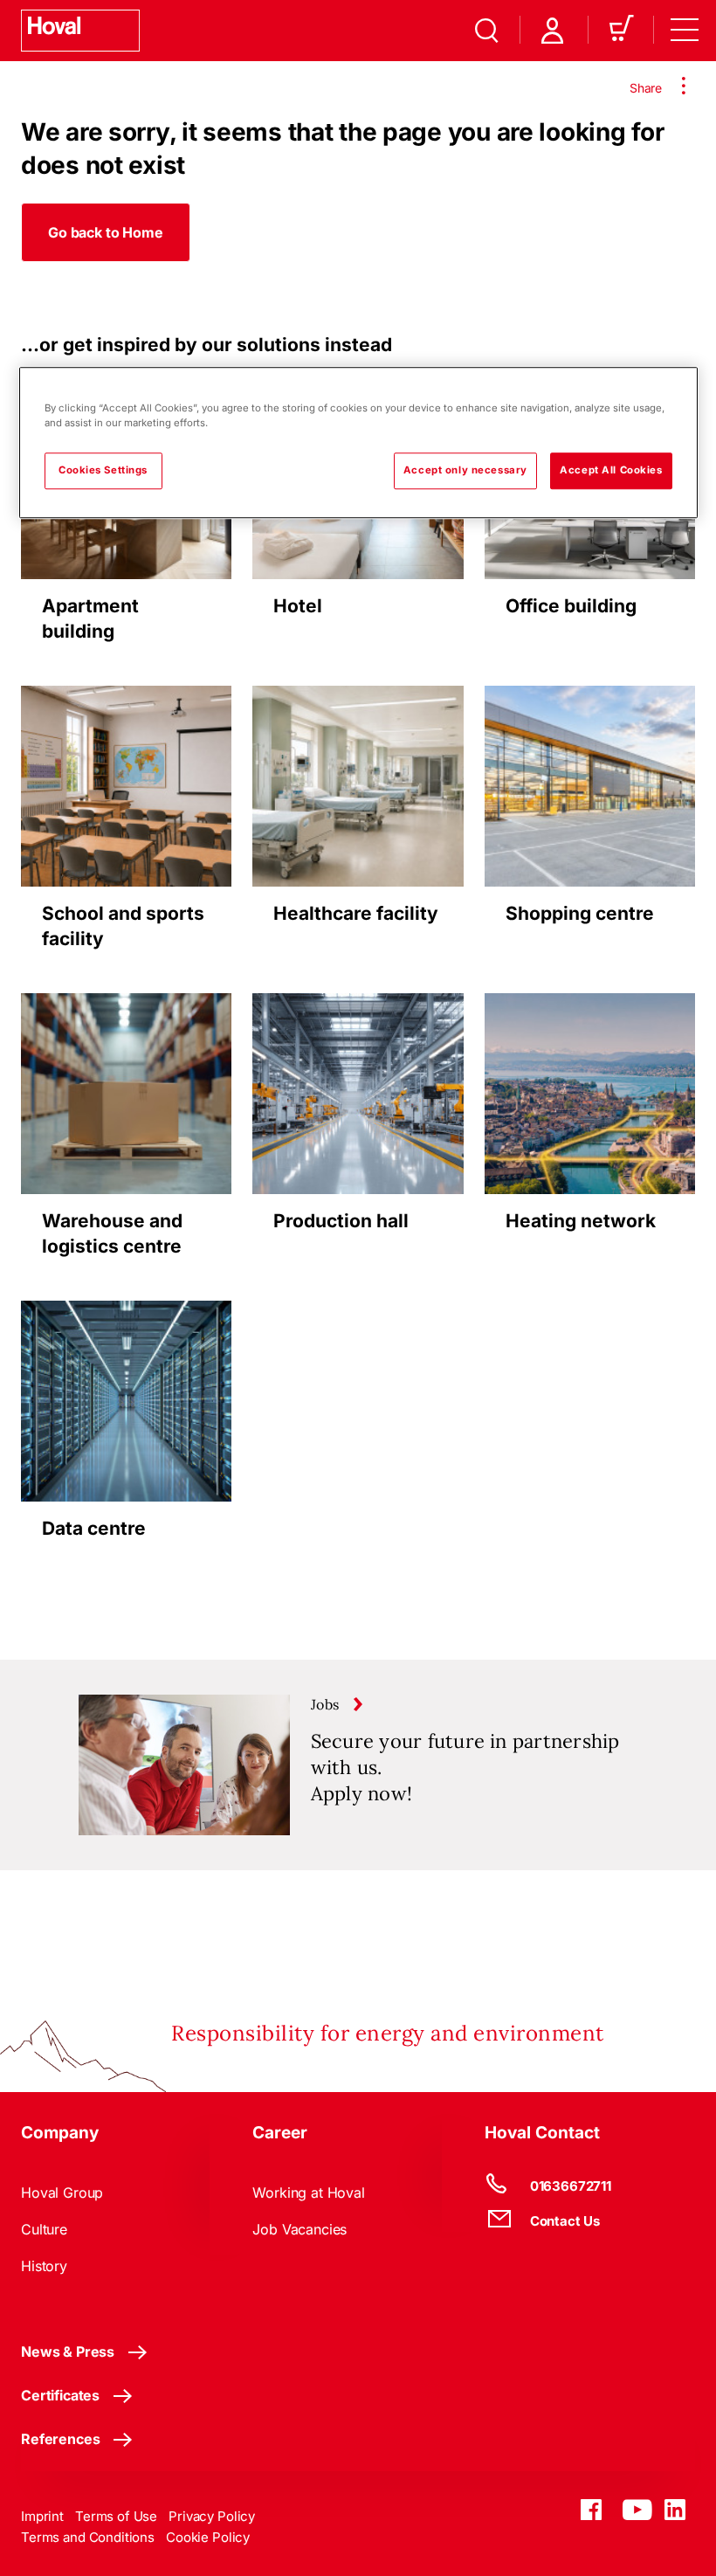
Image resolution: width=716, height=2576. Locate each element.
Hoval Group (62, 2193)
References (60, 2439)
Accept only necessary (465, 471)
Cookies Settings (103, 471)
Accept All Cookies (611, 471)
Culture (44, 2229)
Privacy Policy (212, 2516)
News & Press (68, 2352)
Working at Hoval (308, 2193)
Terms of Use (116, 2516)
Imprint (42, 2516)
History (44, 2266)
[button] (106, 232)
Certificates (60, 2395)
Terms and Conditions (88, 2537)
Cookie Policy (208, 2537)
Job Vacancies (299, 2229)
